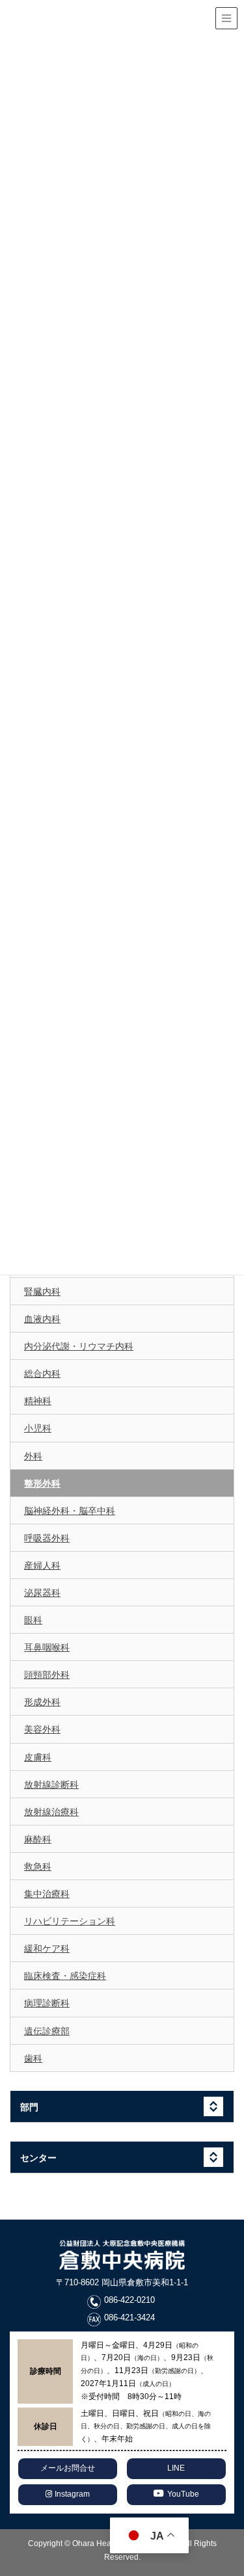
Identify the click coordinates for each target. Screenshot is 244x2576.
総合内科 (42, 1374)
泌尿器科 (42, 1593)
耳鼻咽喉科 (47, 1647)
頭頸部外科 (47, 1675)
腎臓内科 (42, 1292)
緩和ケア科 (47, 1948)
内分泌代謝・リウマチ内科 (79, 1346)
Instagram (71, 2494)
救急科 (38, 1866)
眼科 (33, 1620)
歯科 (33, 2058)
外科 (33, 1456)
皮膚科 (38, 1757)
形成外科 (42, 1702)
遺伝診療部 (47, 2031)
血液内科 (42, 1319)
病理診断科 (47, 2003)
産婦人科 (42, 1565)
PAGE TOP (239, 2480)
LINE (176, 2468)
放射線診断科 (51, 1785)
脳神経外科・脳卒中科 (70, 1511)
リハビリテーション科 (70, 1921)
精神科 (38, 1401)
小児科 (38, 1428)
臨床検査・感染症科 (65, 1976)
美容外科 (42, 1729)
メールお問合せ (68, 2468)
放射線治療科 (51, 1812)
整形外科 (42, 1483)
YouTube (183, 2494)
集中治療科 (47, 1894)
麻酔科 (38, 1839)
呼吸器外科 (47, 1538)
